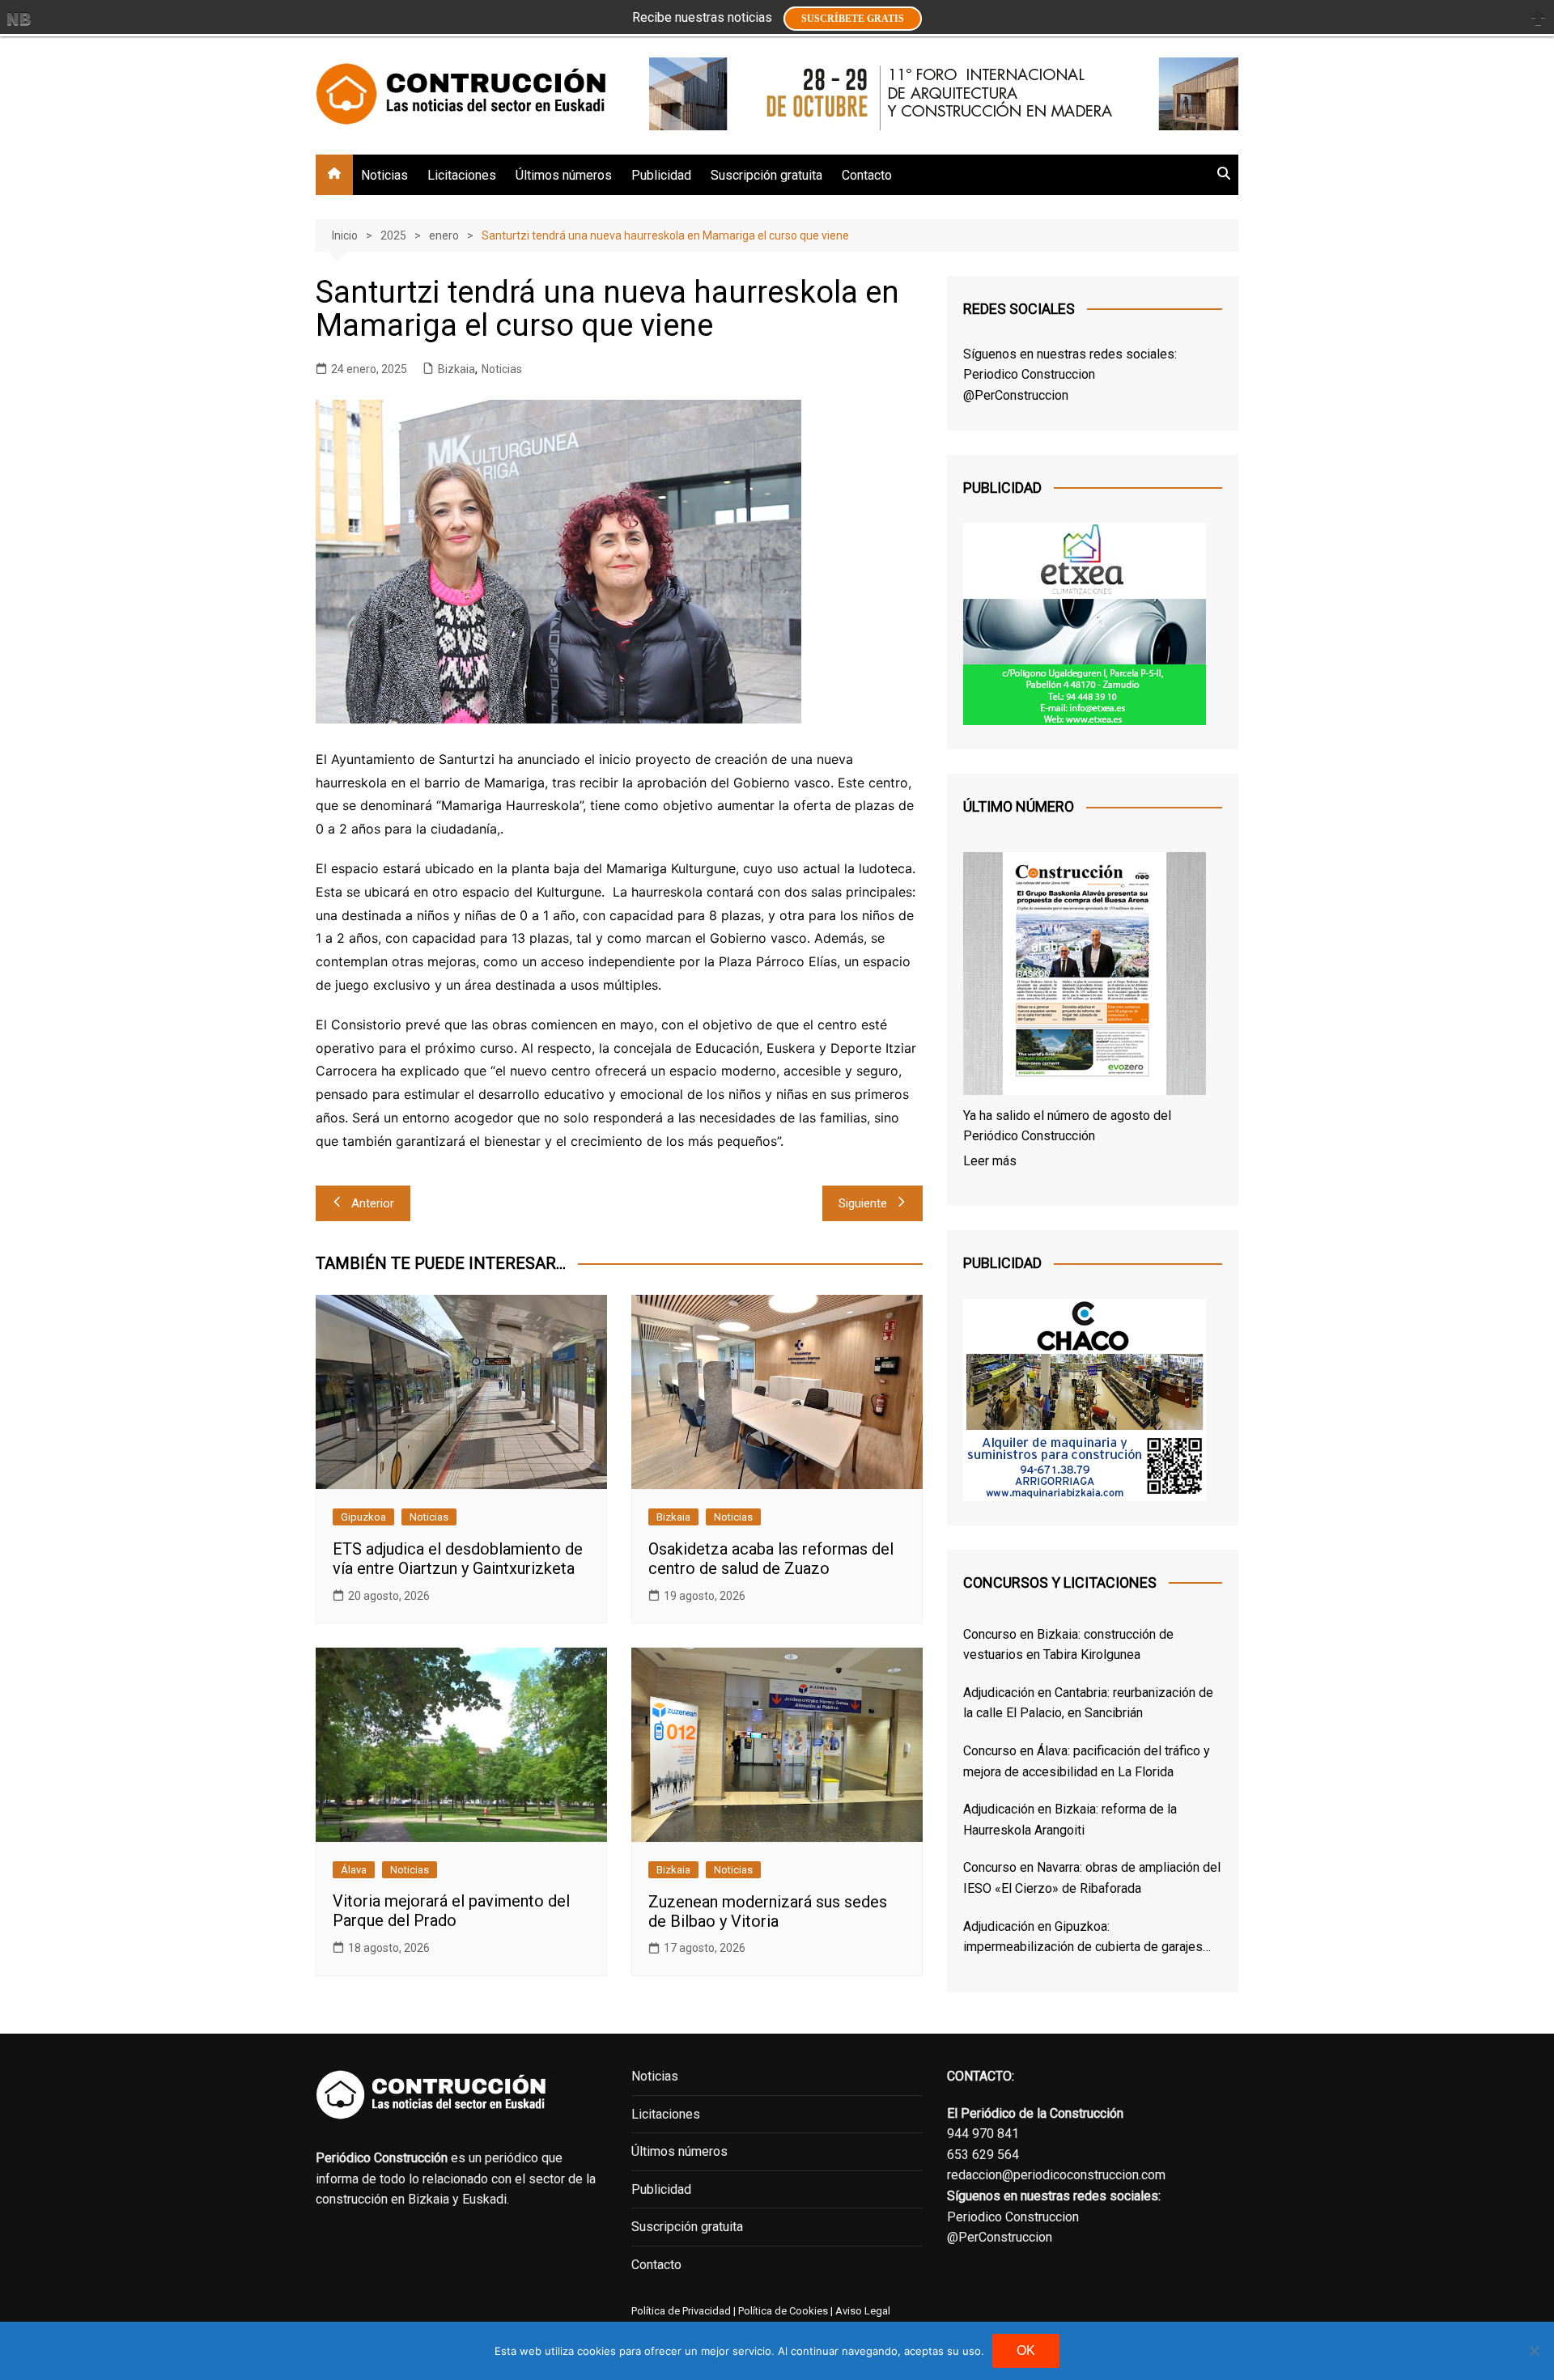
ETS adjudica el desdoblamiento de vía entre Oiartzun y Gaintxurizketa (458, 1559)
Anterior (373, 1203)
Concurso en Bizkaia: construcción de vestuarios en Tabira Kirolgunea (1068, 1645)
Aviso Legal (863, 2311)
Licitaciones (462, 175)
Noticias (384, 175)
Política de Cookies (782, 2311)
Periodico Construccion (1029, 374)
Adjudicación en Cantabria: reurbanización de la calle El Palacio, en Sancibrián (1088, 1703)
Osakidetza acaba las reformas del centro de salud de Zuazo (771, 1559)
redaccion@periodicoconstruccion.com (1056, 2175)
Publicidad (661, 175)
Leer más (990, 1161)
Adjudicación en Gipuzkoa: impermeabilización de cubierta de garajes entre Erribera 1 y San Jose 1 (1083, 1938)
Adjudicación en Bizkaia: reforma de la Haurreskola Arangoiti (1070, 1820)
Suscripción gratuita (766, 175)
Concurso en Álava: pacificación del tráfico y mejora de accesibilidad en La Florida (1087, 1761)
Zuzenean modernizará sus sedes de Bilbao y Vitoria (768, 1911)
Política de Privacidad (681, 2311)
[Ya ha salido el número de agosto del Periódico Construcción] (1085, 977)
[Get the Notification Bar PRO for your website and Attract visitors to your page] (19, 19)
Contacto (867, 175)
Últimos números (564, 175)
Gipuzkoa (363, 1517)
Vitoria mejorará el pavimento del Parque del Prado (451, 1911)
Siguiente (863, 1203)
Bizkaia (456, 369)
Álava (354, 1870)
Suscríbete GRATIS (853, 19)
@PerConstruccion (1016, 395)
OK (1026, 2350)
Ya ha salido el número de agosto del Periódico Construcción (1067, 1126)
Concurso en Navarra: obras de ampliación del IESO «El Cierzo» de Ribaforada (1092, 1878)
